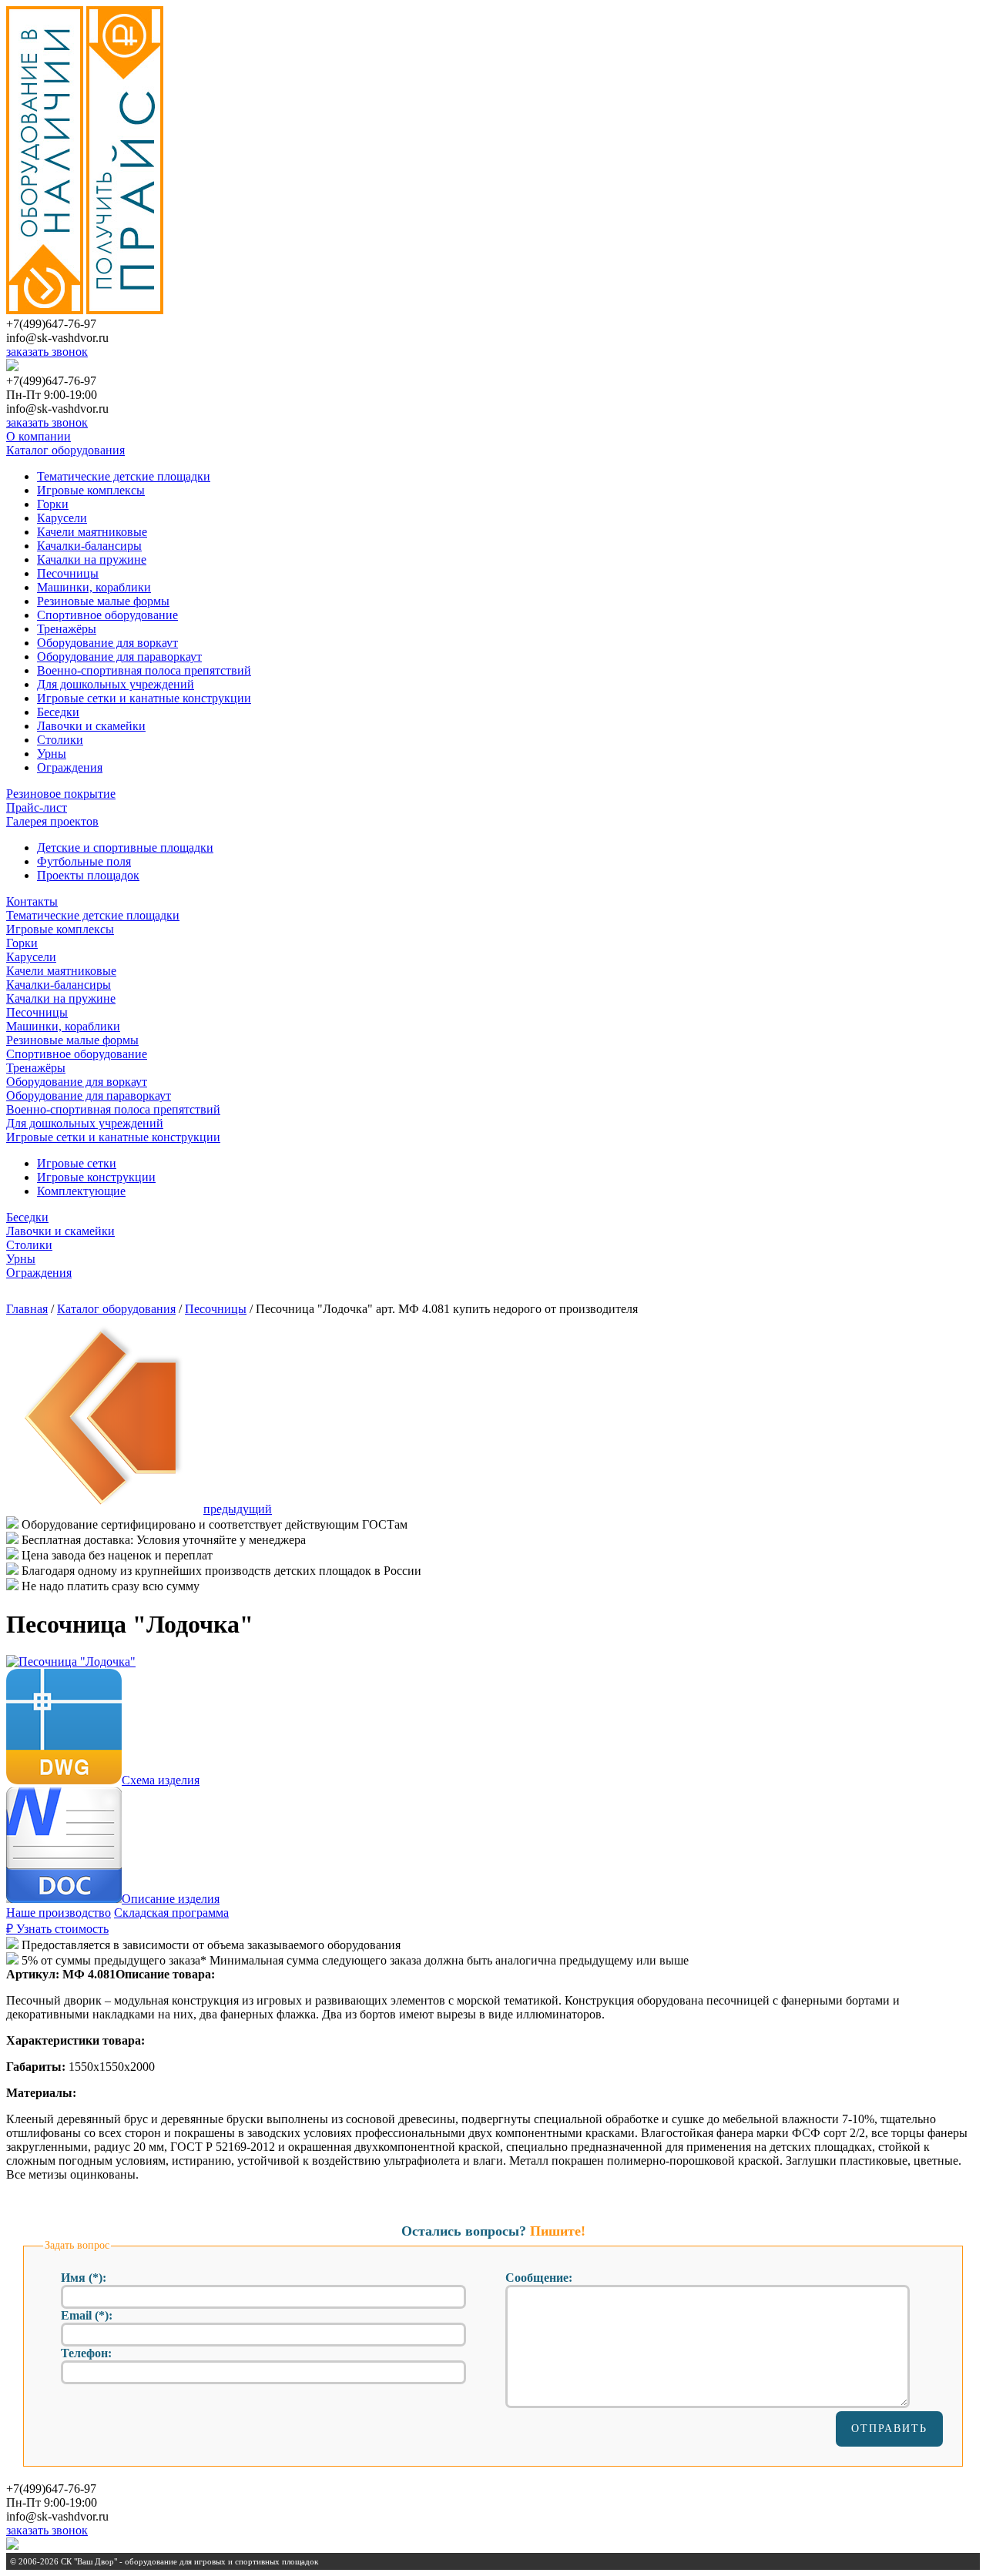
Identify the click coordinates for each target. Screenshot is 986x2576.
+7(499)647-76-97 (51, 324)
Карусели (62, 518)
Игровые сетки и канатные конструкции (144, 698)
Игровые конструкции (96, 1177)
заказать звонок (47, 352)
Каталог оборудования (65, 450)
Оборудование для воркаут (107, 643)
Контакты (32, 901)
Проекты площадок (88, 875)
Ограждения (70, 767)
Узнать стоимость (57, 1929)
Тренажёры (67, 629)
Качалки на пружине (92, 559)
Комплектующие (81, 1191)
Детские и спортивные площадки (125, 848)
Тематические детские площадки (124, 476)
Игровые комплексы (91, 490)
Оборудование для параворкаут (119, 657)
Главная (27, 1309)
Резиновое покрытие (61, 794)
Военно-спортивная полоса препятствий (144, 670)
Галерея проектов (52, 821)
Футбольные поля (84, 861)
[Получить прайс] (125, 310)
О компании (39, 436)
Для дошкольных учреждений (116, 684)
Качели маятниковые (92, 532)
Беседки (58, 712)
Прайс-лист (37, 807)
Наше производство (59, 1913)
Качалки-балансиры (89, 546)
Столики (60, 740)
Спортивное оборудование (107, 615)
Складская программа (171, 1913)
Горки (53, 504)
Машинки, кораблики (94, 587)
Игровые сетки (77, 1163)
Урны (52, 754)
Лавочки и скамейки (91, 726)
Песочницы (68, 573)
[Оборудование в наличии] (45, 310)
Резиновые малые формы (103, 601)
